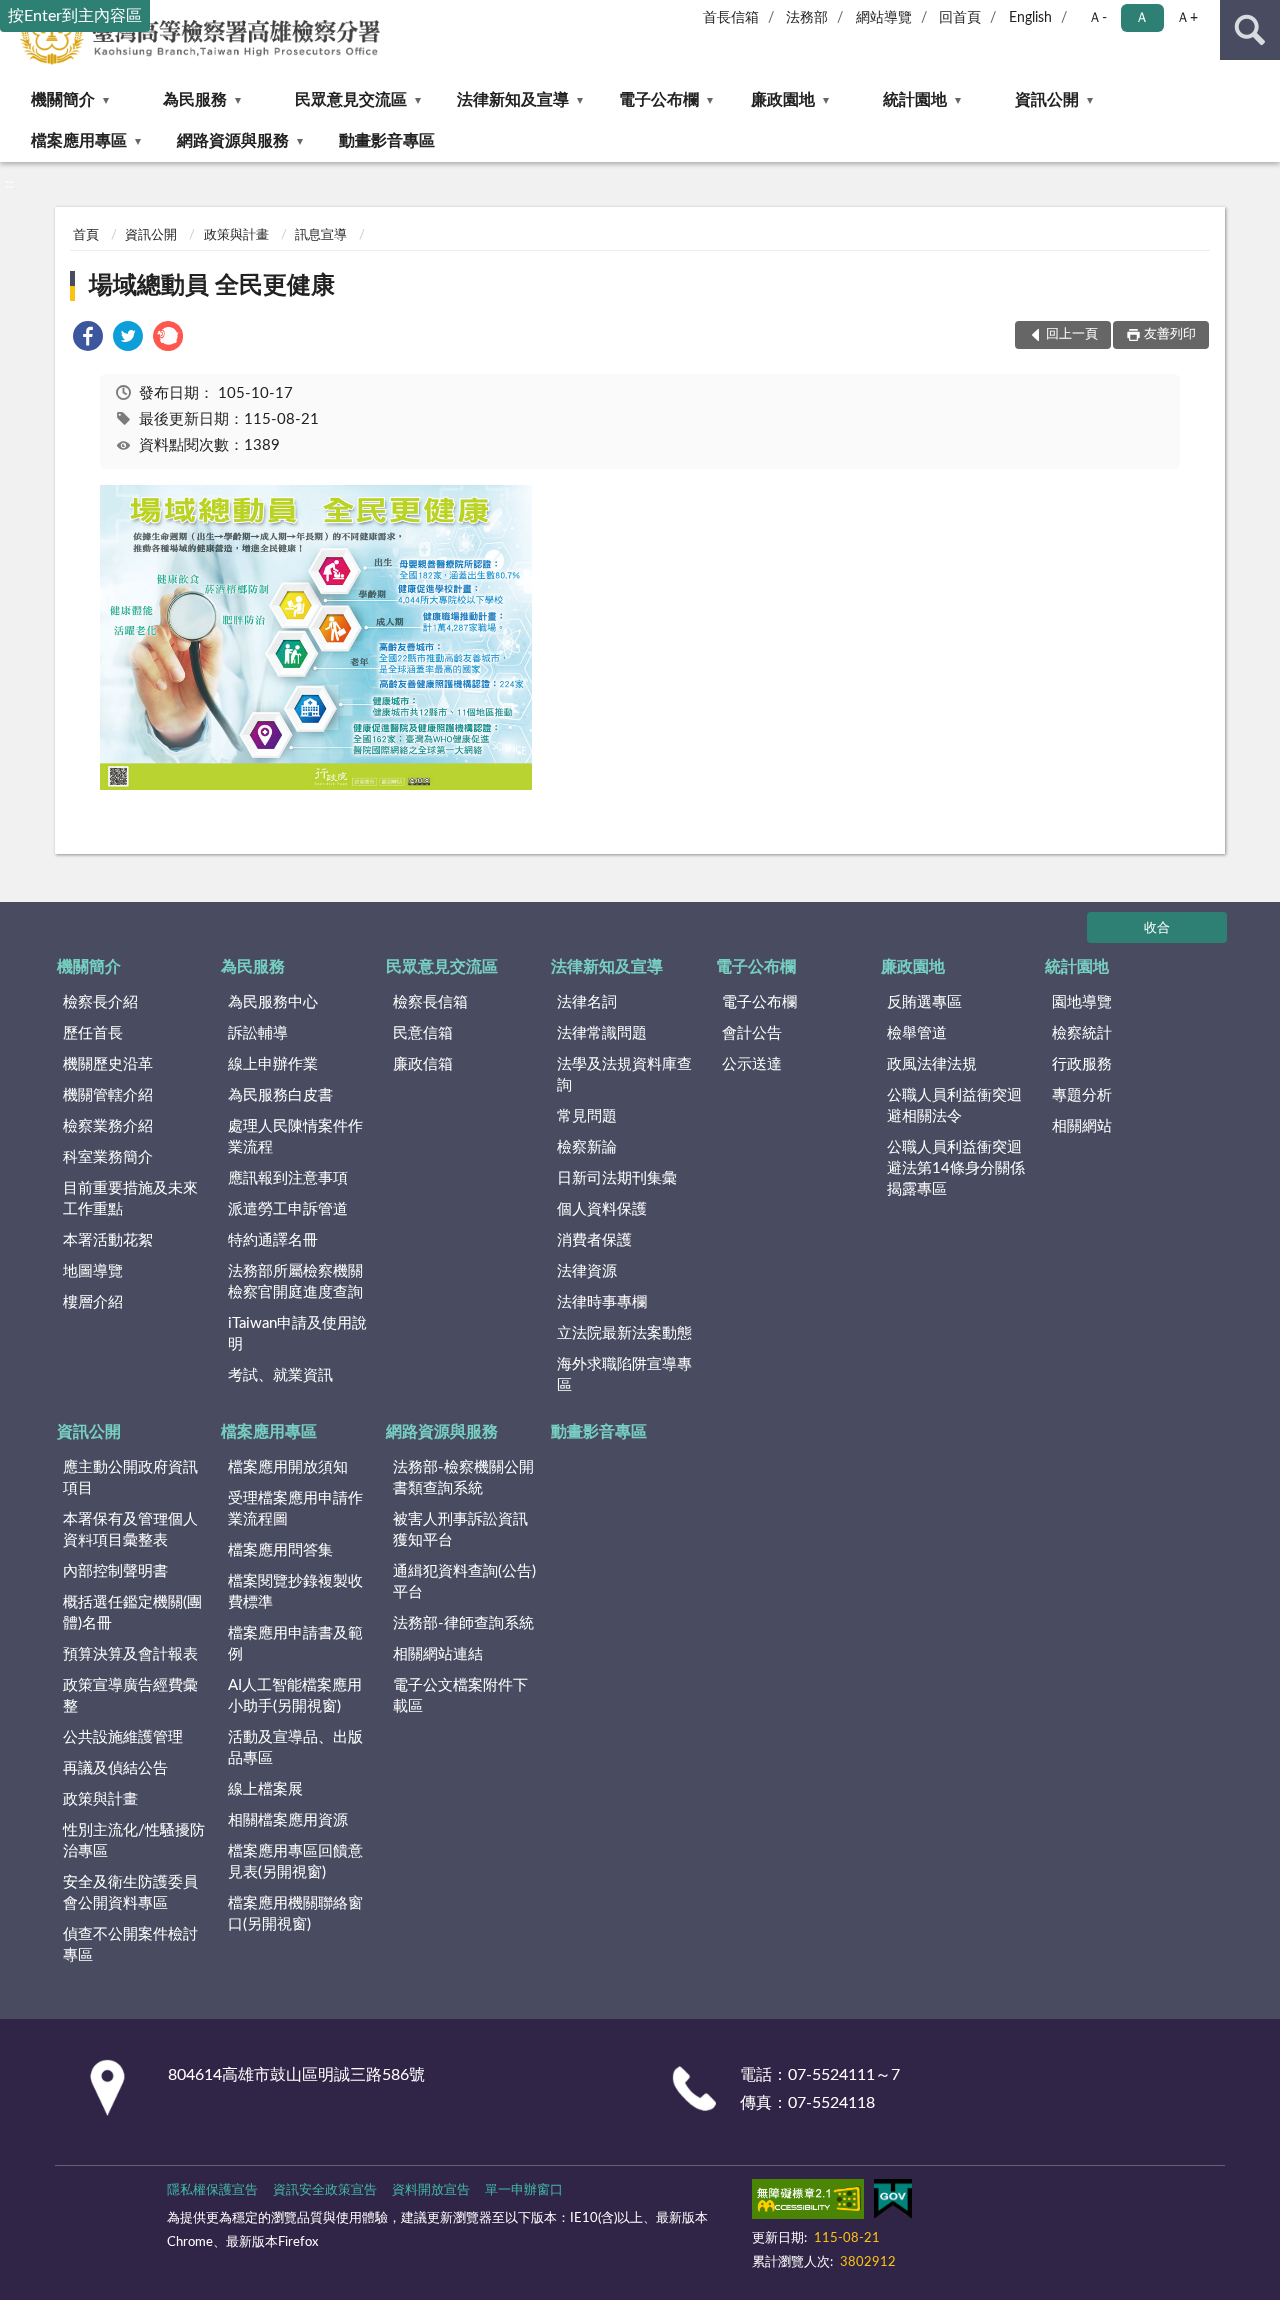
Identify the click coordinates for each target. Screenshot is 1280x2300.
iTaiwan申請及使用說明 (297, 1334)
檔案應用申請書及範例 (295, 1644)
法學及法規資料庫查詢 (624, 1075)
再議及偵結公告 (115, 1768)
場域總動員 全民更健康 (212, 286)
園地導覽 (1082, 1002)
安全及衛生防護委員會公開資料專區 (130, 1893)
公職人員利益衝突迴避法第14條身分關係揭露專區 (956, 1168)
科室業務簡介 (108, 1157)
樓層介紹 (93, 1302)
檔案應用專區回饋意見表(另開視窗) (295, 1862)
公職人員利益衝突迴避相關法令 (954, 1106)
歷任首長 (93, 1033)
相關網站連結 (438, 1654)
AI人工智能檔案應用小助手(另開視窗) (295, 1696)
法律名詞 (587, 1002)
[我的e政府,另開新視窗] (893, 2203)
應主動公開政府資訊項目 (130, 1478)
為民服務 (195, 100)
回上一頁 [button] (1072, 334)
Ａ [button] (1142, 18)
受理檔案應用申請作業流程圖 (295, 1509)
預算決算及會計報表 (130, 1654)
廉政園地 (783, 100)
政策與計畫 (236, 235)
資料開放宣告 (431, 2190)
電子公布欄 (659, 100)
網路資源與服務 (233, 141)
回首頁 (960, 18)
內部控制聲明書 (115, 1571)
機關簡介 (63, 100)
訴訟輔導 (258, 1033)
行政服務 (1082, 1064)
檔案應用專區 (79, 141)
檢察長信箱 (430, 1002)
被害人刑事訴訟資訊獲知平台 (460, 1530)
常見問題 (587, 1116)
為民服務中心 (273, 1002)
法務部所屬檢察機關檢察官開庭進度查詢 (295, 1282)
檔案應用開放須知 (288, 1467)
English (1030, 18)
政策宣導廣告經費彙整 (130, 1696)
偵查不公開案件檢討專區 (130, 1945)
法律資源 (587, 1271)
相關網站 (1082, 1126)
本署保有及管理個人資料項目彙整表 (130, 1530)
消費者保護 (594, 1240)
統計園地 (915, 100)
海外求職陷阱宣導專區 (624, 1375)
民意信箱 (423, 1033)
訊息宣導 (321, 235)
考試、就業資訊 (280, 1375)
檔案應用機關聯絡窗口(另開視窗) (295, 1914)
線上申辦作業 (273, 1064)
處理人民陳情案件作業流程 (295, 1137)
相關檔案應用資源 (288, 1820)
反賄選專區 (924, 1002)
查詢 (1250, 30)
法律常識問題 (602, 1033)
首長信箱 (731, 18)
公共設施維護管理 (123, 1737)
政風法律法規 (932, 1064)
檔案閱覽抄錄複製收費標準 (295, 1592)
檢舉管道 (917, 1033)
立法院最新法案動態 (624, 1333)
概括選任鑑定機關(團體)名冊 (132, 1613)
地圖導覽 (93, 1271)
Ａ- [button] (1097, 18)
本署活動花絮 (108, 1240)
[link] (88, 339)
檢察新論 (587, 1147)
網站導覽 (884, 18)
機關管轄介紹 (108, 1095)
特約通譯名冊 (273, 1240)
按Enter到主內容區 (75, 16)
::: (9, 184)
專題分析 (1082, 1095)
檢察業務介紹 (108, 1126)
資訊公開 (1047, 100)
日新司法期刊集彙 (617, 1178)
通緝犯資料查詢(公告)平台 (464, 1582)
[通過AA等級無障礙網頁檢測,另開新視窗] (808, 2203)
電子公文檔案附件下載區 (460, 1696)
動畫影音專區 (387, 141)
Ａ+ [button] (1187, 18)
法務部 (807, 18)
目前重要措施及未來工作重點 (130, 1199)
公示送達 (752, 1064)
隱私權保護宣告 (212, 2190)
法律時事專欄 (602, 1302)
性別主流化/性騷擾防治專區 (134, 1841)
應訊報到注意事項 (288, 1178)
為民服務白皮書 (280, 1095)
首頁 (86, 235)
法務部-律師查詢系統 (463, 1623)
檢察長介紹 (100, 1002)
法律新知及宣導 (513, 100)
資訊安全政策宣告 (325, 2190)
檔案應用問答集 (280, 1550)
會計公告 (752, 1033)
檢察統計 (1082, 1033)
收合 (1157, 928)
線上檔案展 (265, 1789)
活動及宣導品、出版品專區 (295, 1748)
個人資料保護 (602, 1209)
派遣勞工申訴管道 (288, 1209)
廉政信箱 (423, 1064)
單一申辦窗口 (524, 2190)
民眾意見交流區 (351, 100)
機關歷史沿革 (108, 1064)
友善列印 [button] (1170, 334)
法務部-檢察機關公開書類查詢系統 (463, 1478)
